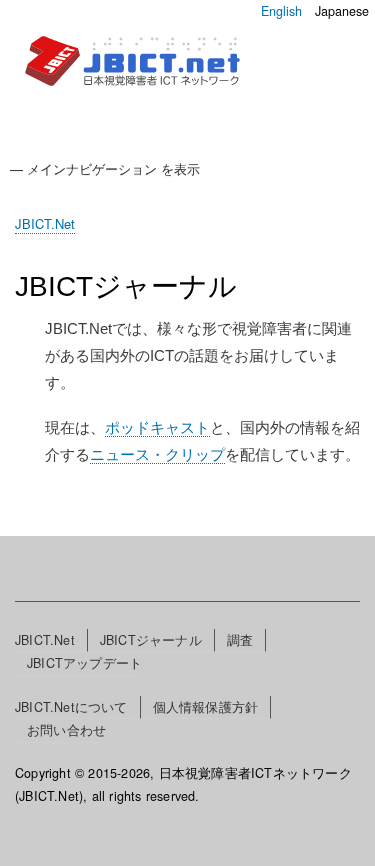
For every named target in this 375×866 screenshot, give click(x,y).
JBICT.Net (45, 223)
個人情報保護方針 (206, 707)
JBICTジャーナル (151, 640)
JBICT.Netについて (71, 707)
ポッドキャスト (157, 427)
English (281, 11)
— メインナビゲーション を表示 (105, 168)
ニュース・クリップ (157, 454)
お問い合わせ (66, 730)
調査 (240, 640)
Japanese (342, 11)
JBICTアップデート (84, 663)
